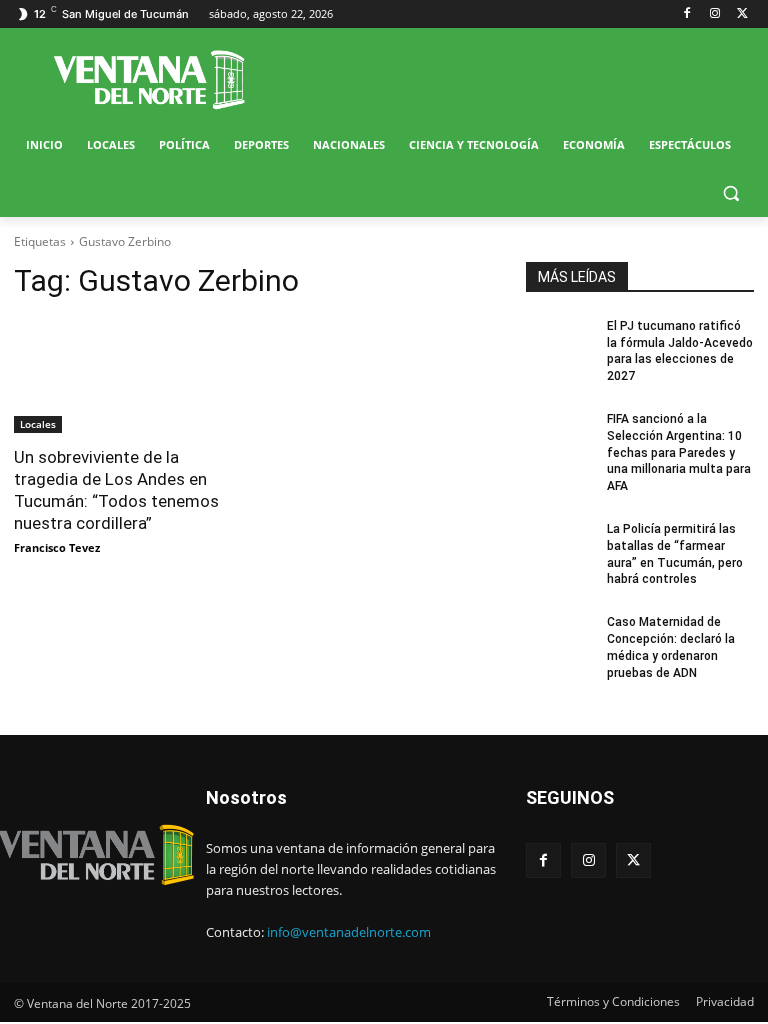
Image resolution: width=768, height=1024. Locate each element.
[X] (742, 14)
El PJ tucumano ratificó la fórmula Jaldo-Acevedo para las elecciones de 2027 (680, 351)
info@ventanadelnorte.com (349, 932)
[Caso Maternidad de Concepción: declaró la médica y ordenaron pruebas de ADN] (560, 638)
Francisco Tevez (57, 547)
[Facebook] (687, 14)
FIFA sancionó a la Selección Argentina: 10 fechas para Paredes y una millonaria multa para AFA (679, 452)
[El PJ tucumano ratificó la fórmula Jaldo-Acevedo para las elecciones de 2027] (560, 342)
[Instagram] (714, 14)
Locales (38, 424)
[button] (730, 193)
